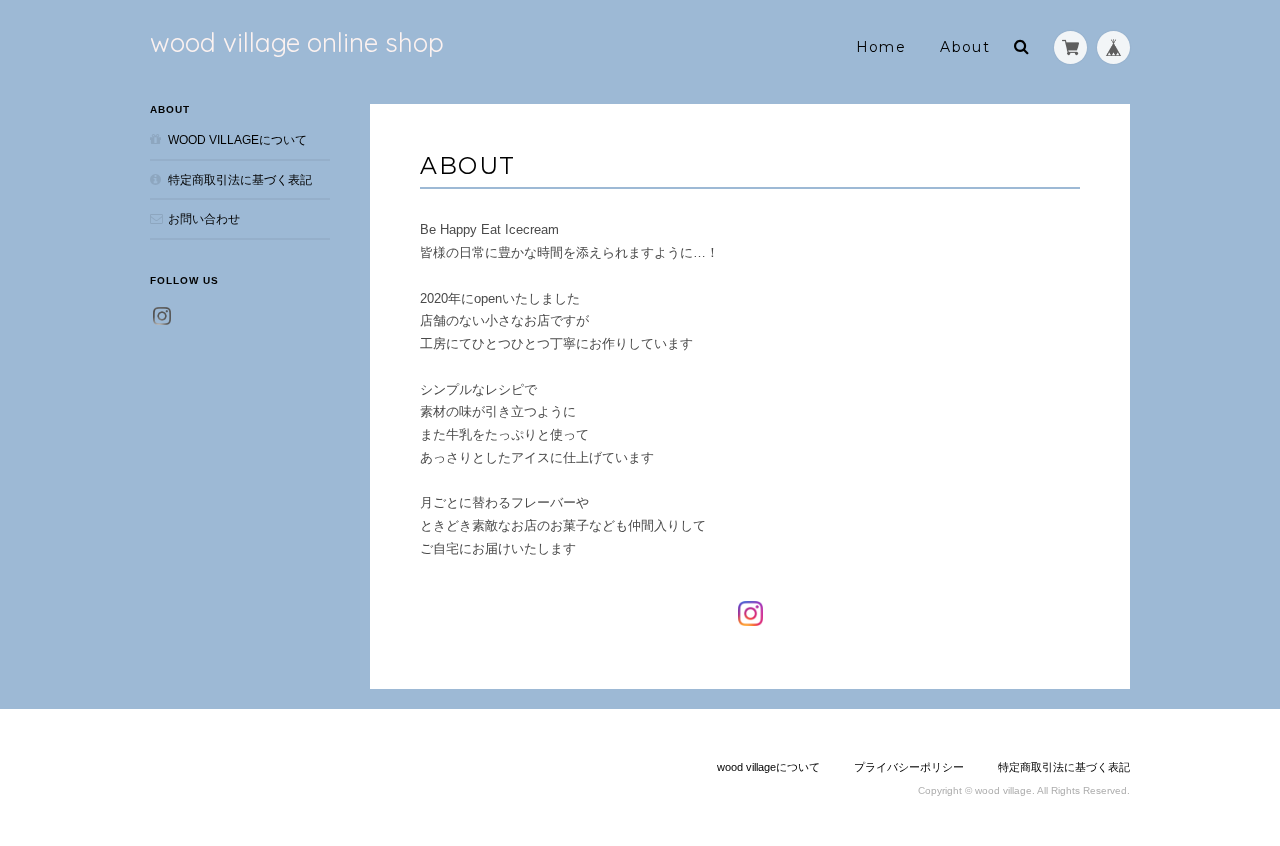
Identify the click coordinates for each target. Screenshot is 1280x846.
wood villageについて (237, 139)
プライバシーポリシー (909, 767)
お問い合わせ (204, 218)
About (965, 47)
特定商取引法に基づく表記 (240, 179)
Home (881, 47)
